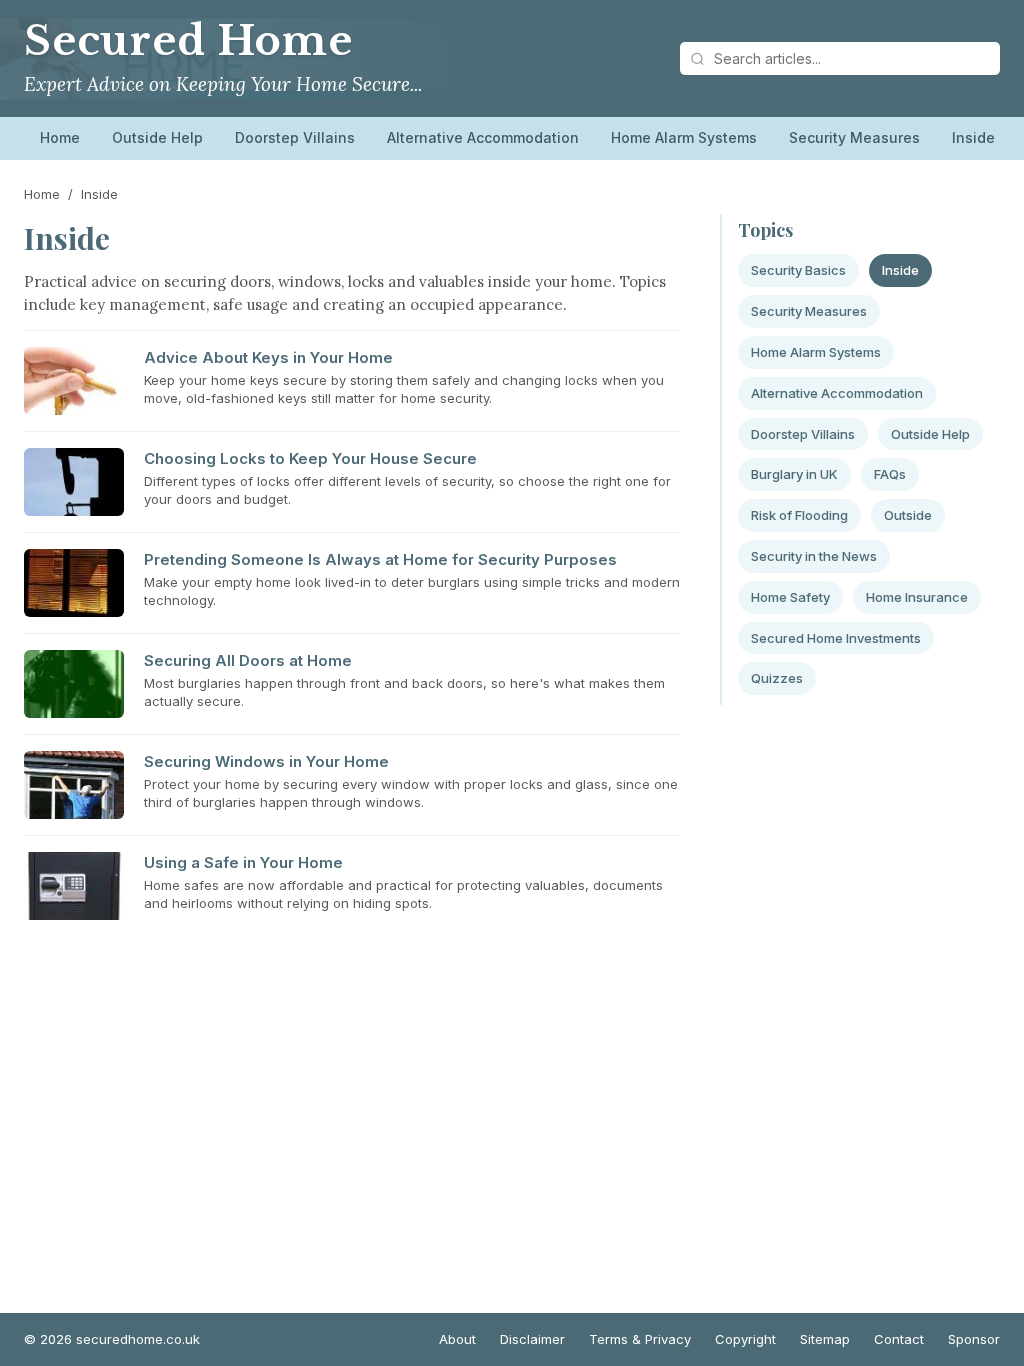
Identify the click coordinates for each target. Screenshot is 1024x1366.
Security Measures (854, 137)
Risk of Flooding (799, 515)
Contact (899, 1339)
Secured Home (188, 41)
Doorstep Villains (295, 137)
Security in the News (814, 556)
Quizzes (777, 678)
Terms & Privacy (640, 1339)
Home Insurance (917, 597)
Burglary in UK (794, 474)
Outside (908, 515)
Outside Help (157, 137)
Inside (973, 137)
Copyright (745, 1339)
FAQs (890, 474)
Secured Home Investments (836, 638)
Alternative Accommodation (483, 137)
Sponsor (974, 1339)
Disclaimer (532, 1339)
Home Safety (790, 597)
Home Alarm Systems (684, 137)
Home (60, 137)
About (457, 1339)
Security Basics (798, 270)
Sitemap (825, 1339)
